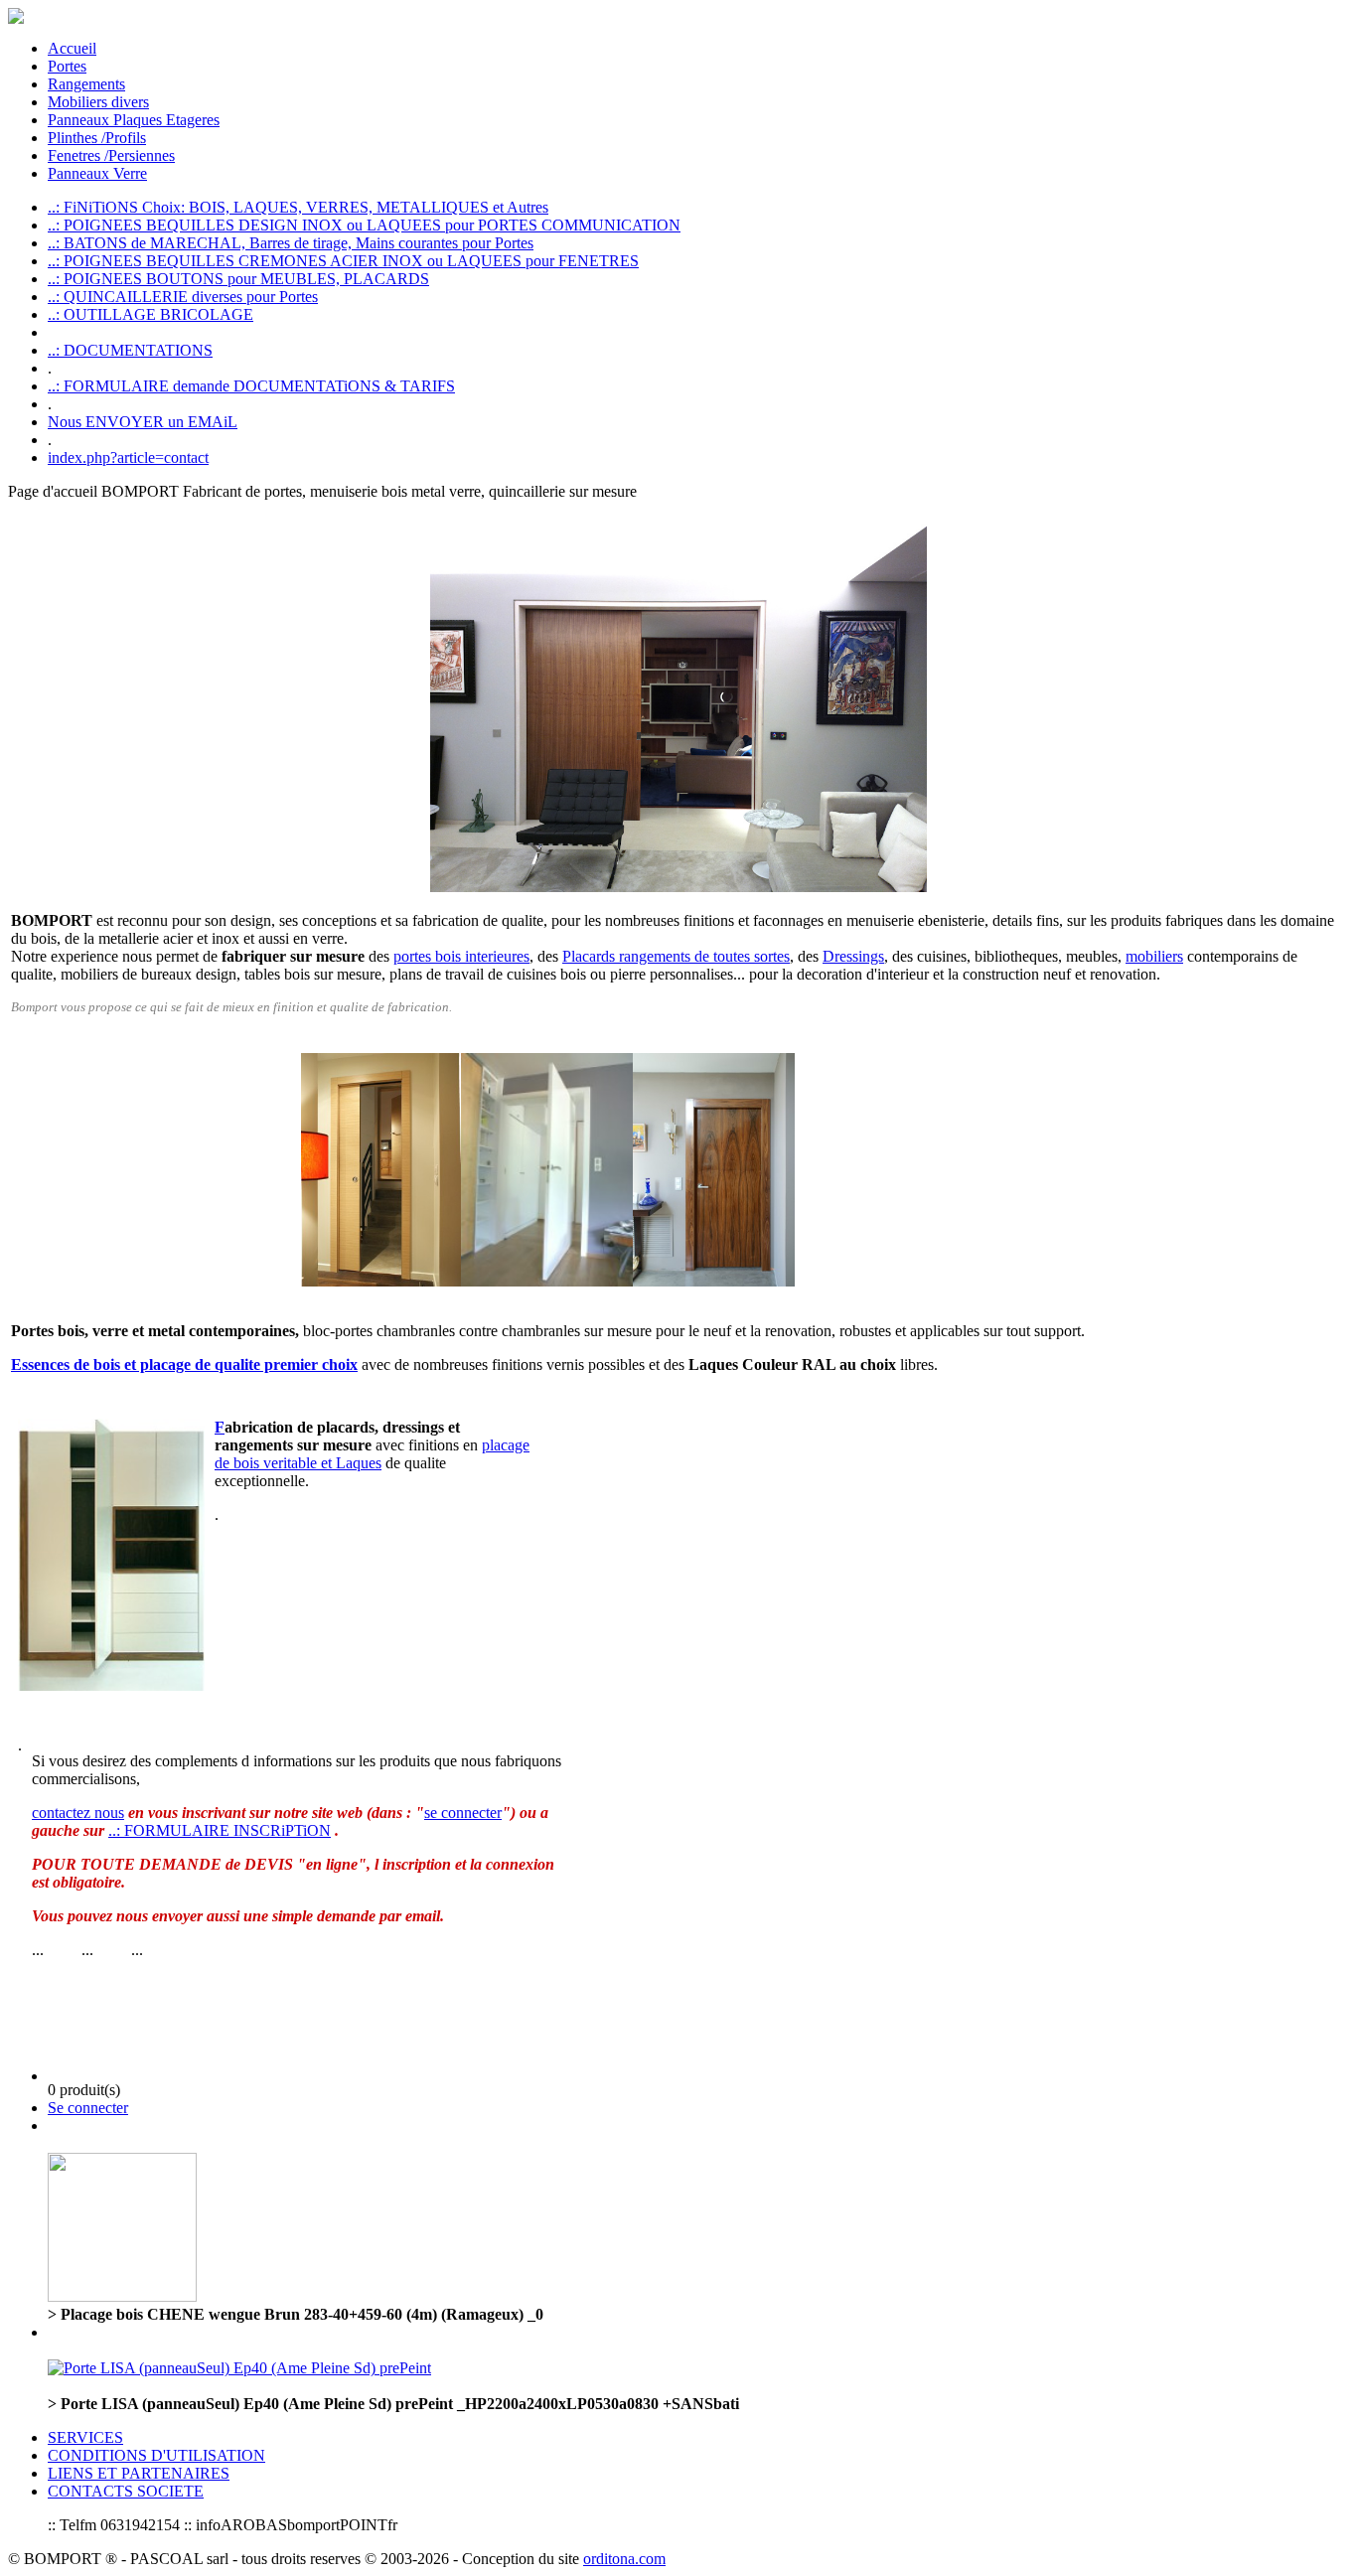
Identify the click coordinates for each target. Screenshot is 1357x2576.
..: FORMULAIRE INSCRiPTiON (220, 1830)
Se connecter (88, 2108)
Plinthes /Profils (97, 138)
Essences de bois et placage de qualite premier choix (184, 1364)
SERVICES (85, 2437)
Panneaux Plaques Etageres (134, 120)
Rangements (86, 84)
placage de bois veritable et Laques (372, 1454)
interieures (495, 956)
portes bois (427, 956)
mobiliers (1154, 956)
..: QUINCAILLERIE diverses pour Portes (183, 297)
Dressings (853, 956)
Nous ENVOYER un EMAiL (143, 422)
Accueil (72, 48)
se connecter (463, 1813)
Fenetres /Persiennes (111, 155)
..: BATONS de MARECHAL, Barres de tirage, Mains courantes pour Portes (291, 243)
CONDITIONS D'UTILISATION (156, 2455)
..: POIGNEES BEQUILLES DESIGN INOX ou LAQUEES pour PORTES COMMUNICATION (364, 225)
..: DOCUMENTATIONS (130, 350)
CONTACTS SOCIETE (126, 2491)
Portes (67, 66)
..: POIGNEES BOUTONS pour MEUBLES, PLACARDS (238, 279)
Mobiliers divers (98, 102)
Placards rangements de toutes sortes (676, 956)
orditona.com (624, 2559)
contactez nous (78, 1813)
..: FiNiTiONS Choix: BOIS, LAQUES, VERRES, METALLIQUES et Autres (298, 207)
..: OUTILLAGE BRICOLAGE (151, 314)
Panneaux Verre (97, 173)
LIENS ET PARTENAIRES (139, 2473)
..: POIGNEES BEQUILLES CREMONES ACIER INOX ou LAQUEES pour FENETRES (343, 261)
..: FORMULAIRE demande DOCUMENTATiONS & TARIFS (251, 386)
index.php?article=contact (128, 457)
